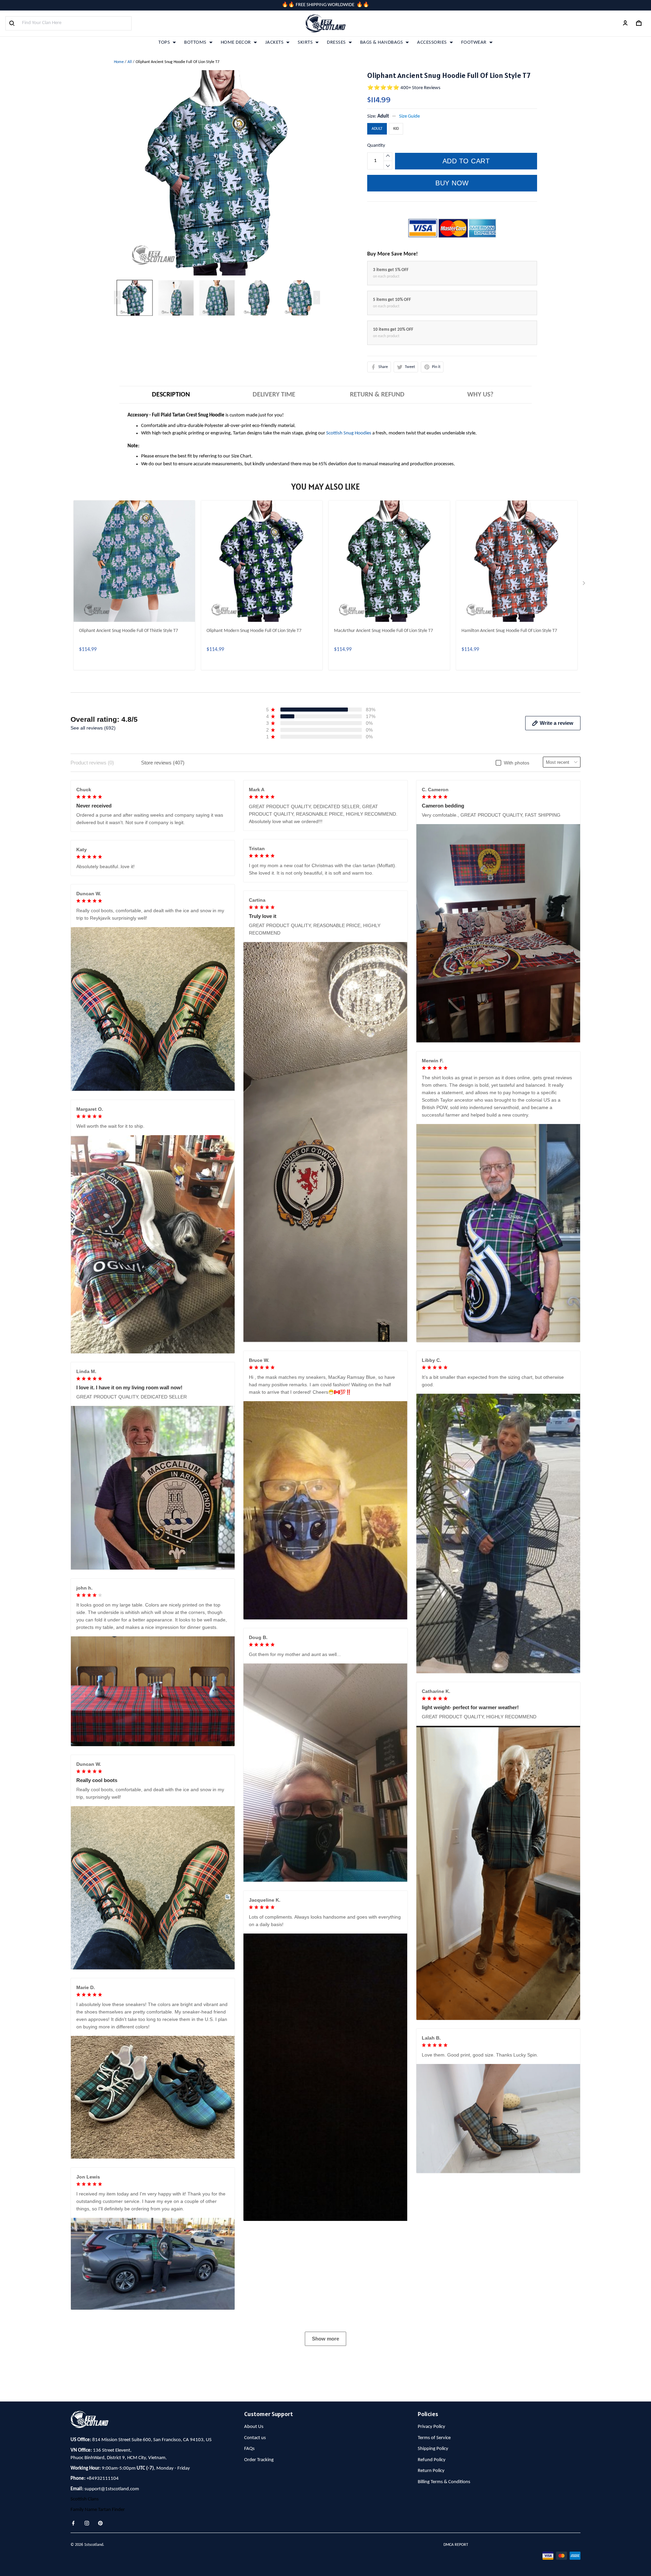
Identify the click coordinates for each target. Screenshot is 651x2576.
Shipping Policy (433, 2449)
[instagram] (89, 2523)
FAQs (249, 2449)
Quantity (376, 146)
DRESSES (336, 43)
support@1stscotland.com (112, 2489)
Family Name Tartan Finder (98, 2510)
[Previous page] (117, 298)
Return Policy (431, 2471)
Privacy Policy (431, 2427)
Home (119, 62)
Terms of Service (434, 2438)
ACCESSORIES (432, 43)
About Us (254, 2427)
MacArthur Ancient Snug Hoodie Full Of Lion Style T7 (383, 631)
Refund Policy (432, 2460)
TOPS (164, 43)
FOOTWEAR (474, 43)
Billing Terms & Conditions (444, 2482)
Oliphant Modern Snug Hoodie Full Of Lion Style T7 (254, 631)
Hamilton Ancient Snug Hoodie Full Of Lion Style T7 (509, 631)
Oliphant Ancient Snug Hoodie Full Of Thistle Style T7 (129, 631)
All (130, 62)
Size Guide (409, 116)
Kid (396, 129)
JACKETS (274, 43)
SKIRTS (305, 43)
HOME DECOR (236, 43)
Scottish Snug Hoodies (349, 433)
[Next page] (317, 298)
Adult (383, 116)
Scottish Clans (85, 2499)
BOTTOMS (195, 43)
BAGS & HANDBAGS (382, 43)
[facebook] (75, 2523)
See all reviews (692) (93, 728)
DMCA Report (456, 2545)
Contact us (255, 2438)
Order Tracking (259, 2460)
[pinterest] (102, 2523)
